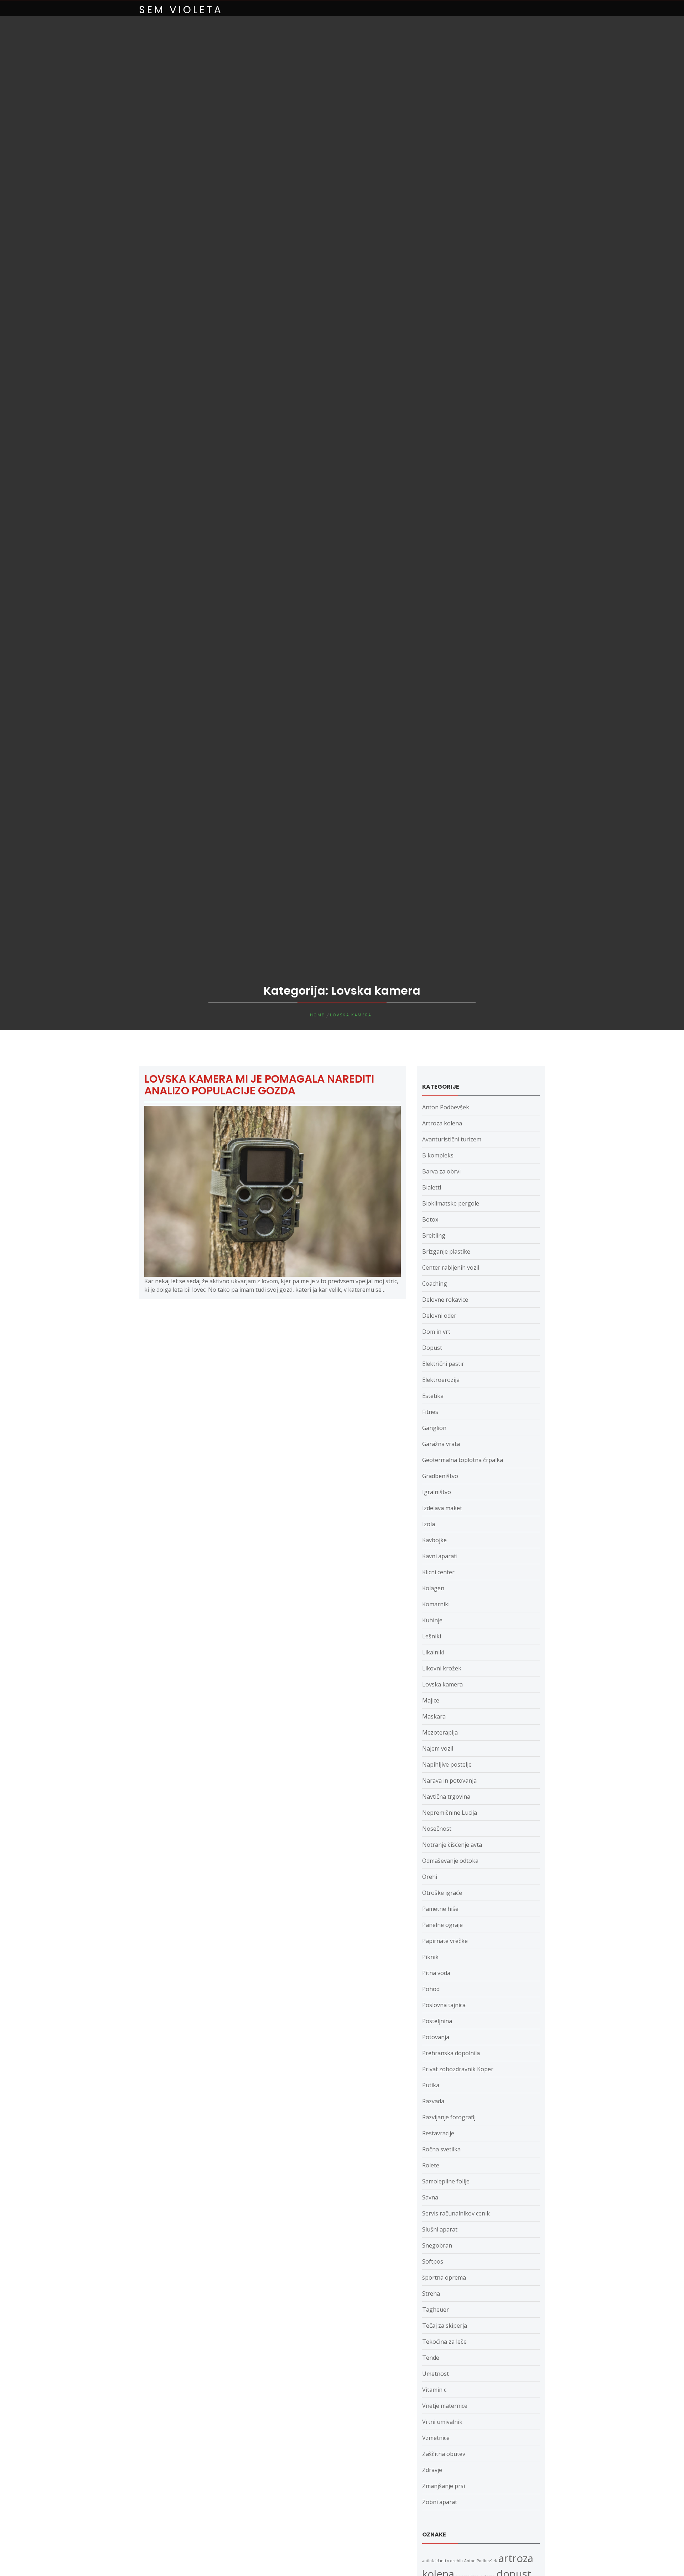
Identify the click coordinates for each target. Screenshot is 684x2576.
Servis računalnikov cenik (456, 2213)
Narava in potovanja (449, 1781)
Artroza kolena (442, 1123)
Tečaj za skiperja (445, 2326)
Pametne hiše (440, 1909)
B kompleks (438, 1155)
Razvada (433, 2101)
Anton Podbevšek (446, 1107)
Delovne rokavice (445, 1300)
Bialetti (432, 1187)
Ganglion (434, 1428)
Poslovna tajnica (444, 2005)
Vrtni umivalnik (442, 2422)
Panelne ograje (442, 1925)
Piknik (430, 1957)
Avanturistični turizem (452, 1139)
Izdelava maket (442, 1508)
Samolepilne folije (446, 2181)
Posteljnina (437, 2021)
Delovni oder (439, 1316)
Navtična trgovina (446, 1797)
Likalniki (433, 1652)
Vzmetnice (436, 2438)
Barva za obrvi (441, 1171)
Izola (429, 1524)
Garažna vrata (441, 1444)
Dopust (432, 1348)
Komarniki (436, 1604)
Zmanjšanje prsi (444, 2486)
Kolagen (433, 1588)
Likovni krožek (442, 1668)
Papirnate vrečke (445, 1941)
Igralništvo (437, 1492)
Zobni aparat (440, 2502)
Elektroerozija (441, 1380)
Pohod (431, 1989)
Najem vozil (438, 1748)
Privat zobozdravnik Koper (458, 2069)
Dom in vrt (436, 1332)
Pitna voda (436, 1973)
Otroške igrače (442, 1893)
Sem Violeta (181, 10)
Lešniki (432, 1636)
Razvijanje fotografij (449, 2117)
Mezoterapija (440, 1732)
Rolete (431, 2165)
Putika (431, 2085)
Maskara (434, 1716)
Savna (430, 2197)
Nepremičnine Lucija (450, 1813)
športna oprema (444, 2277)
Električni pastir (443, 1364)
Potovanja (436, 2037)
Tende (431, 2358)
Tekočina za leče (444, 2342)
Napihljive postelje (447, 1764)
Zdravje (432, 2470)
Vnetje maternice (445, 2406)
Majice (431, 1700)
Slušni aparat (440, 2229)
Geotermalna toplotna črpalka (463, 1460)
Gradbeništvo (440, 1476)
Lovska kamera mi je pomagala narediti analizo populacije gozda (259, 1085)
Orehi (430, 1877)
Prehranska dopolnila (451, 2053)
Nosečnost (437, 1829)
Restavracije (438, 2133)
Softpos (433, 2261)
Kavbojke (434, 1540)
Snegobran (437, 2245)
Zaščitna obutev (444, 2454)
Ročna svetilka (441, 2149)
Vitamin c (434, 2390)
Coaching (435, 1284)
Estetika (433, 1396)
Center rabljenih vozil (451, 1268)
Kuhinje (432, 1620)
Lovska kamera (442, 1684)
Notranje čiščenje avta (452, 1845)
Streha (431, 2293)
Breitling (434, 1235)
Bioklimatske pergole (451, 1203)
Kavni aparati (440, 1556)
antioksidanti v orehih (442, 2561)
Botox (430, 1219)
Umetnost (436, 2374)
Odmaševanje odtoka (450, 1861)
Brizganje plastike (446, 1251)
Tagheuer (436, 2310)
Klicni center (438, 1572)
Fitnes (430, 1412)
